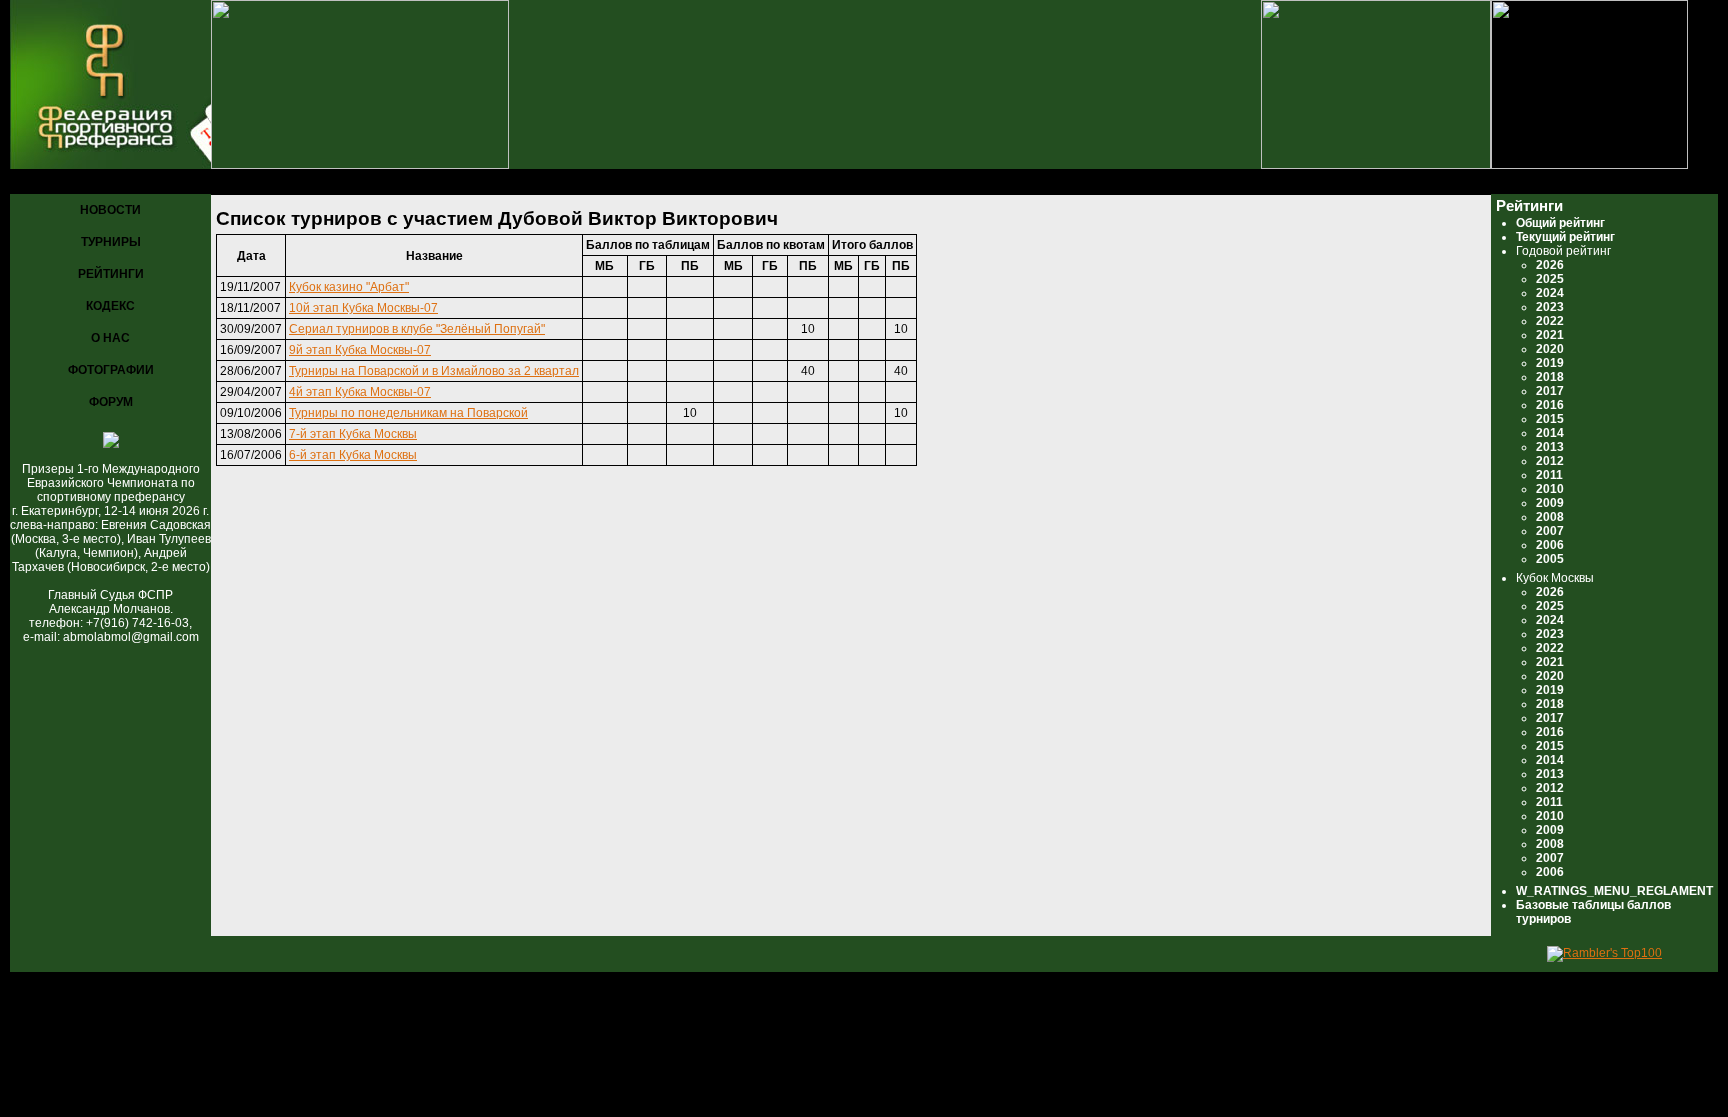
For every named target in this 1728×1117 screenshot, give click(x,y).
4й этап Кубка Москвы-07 (360, 392)
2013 (1550, 447)
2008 (1550, 517)
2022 (1550, 321)
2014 (1550, 433)
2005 (1550, 559)
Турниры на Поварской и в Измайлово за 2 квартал (434, 371)
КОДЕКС (110, 306)
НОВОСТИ (110, 210)
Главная (41, 182)
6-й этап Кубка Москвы (353, 455)
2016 (1550, 405)
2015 (1550, 419)
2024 (1550, 293)
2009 (1550, 503)
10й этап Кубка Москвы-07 (363, 308)
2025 (1550, 279)
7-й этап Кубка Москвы (353, 434)
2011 (1549, 475)
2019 (1550, 363)
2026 (1550, 265)
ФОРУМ (111, 402)
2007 (1550, 531)
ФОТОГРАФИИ (111, 370)
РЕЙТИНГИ (111, 274)
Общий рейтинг (1560, 223)
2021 (1550, 335)
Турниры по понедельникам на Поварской (408, 413)
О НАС (110, 338)
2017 (1550, 391)
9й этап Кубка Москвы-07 (360, 350)
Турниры (110, 182)
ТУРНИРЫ (111, 242)
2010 (1550, 489)
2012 (1550, 461)
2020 (1550, 349)
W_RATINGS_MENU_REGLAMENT (1614, 891)
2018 (1550, 377)
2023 (1550, 307)
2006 (1550, 545)
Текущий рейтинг (1565, 237)
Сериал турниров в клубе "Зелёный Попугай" (417, 329)
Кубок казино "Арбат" (349, 287)
